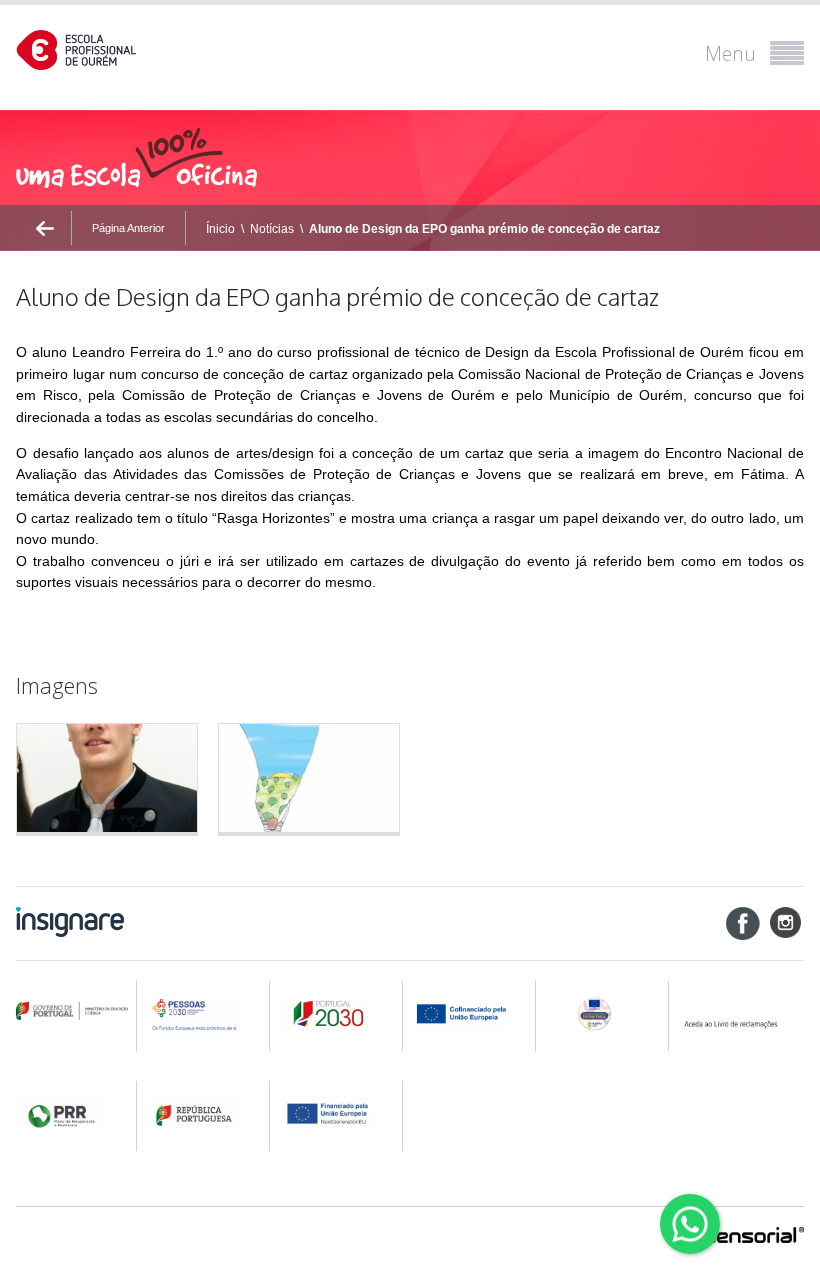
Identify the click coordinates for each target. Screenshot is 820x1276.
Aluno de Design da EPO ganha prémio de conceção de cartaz (484, 229)
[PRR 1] (72, 1113)
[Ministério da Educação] (72, 1011)
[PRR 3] (338, 1113)
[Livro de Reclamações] (742, 1013)
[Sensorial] (754, 1237)
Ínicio (220, 229)
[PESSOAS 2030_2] (338, 1013)
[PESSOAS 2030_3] (471, 1013)
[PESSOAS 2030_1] (205, 1013)
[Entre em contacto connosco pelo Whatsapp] (690, 1224)
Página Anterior (128, 228)
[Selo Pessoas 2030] (605, 1013)
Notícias (272, 229)
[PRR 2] (205, 1113)
